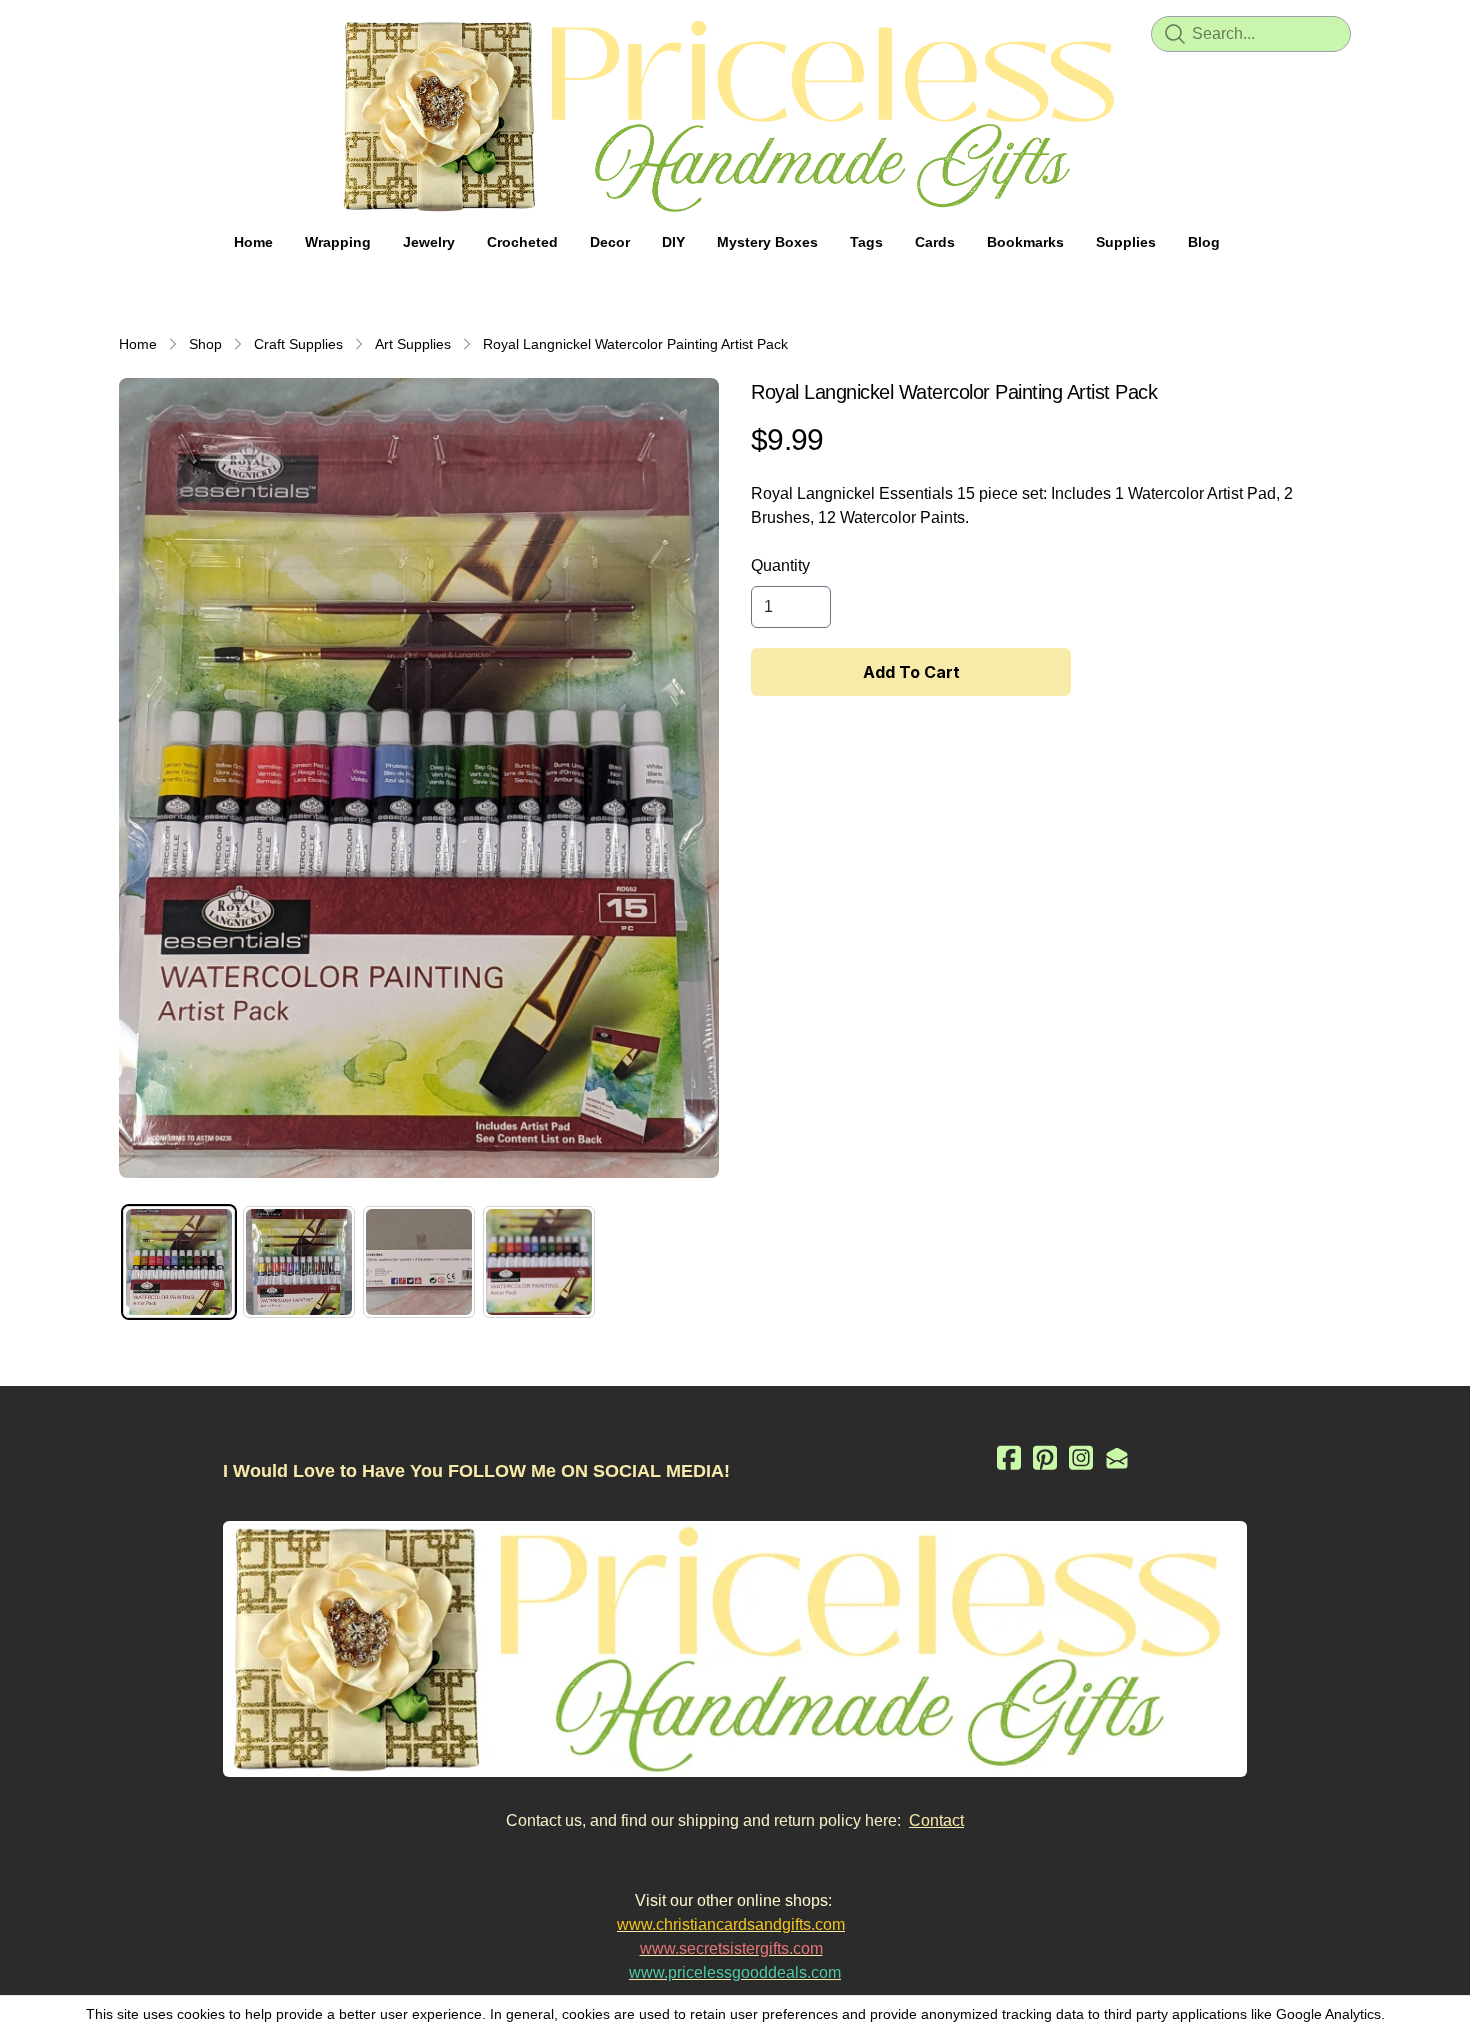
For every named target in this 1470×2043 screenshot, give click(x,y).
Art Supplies (413, 344)
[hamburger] (135, 32)
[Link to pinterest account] (1045, 1457)
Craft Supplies (298, 344)
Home (138, 344)
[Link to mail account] (1117, 1457)
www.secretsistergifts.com (731, 1948)
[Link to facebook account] (1009, 1457)
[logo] (735, 116)
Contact (936, 1820)
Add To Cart (911, 672)
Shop (205, 344)
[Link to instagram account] (1081, 1457)
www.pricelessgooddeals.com (735, 1972)
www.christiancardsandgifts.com (731, 1924)
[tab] (179, 1262)
